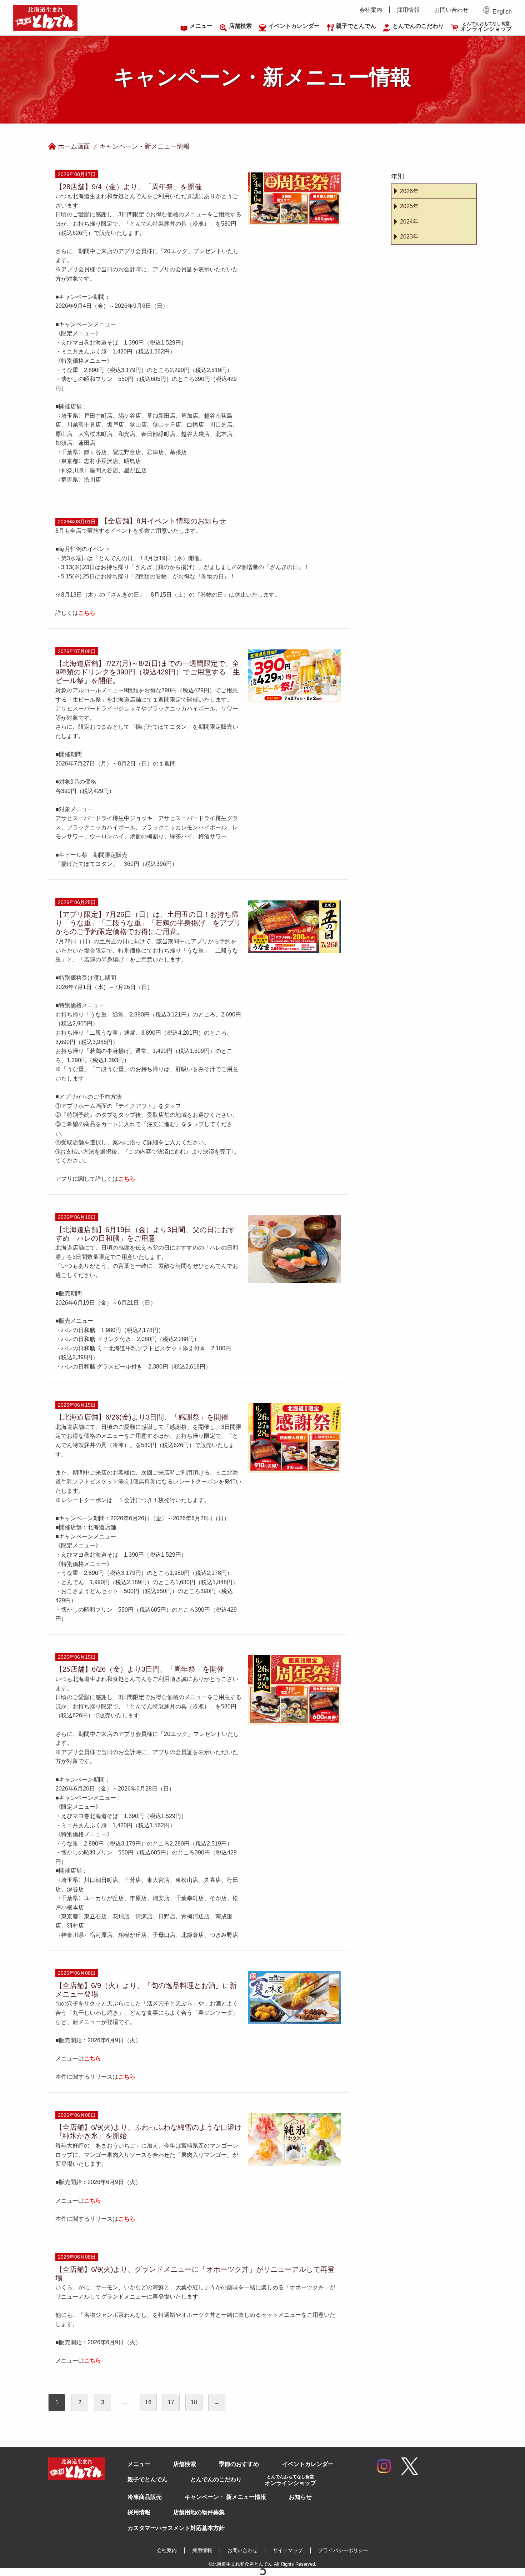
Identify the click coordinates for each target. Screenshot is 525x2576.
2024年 (409, 222)
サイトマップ (288, 2550)
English (502, 12)
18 (194, 2402)
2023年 (409, 237)
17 (171, 2402)
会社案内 (371, 10)
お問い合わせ (451, 10)
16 (148, 2402)
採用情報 (408, 10)
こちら (92, 2058)
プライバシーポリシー (343, 2550)
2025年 (409, 206)
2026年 (409, 191)
